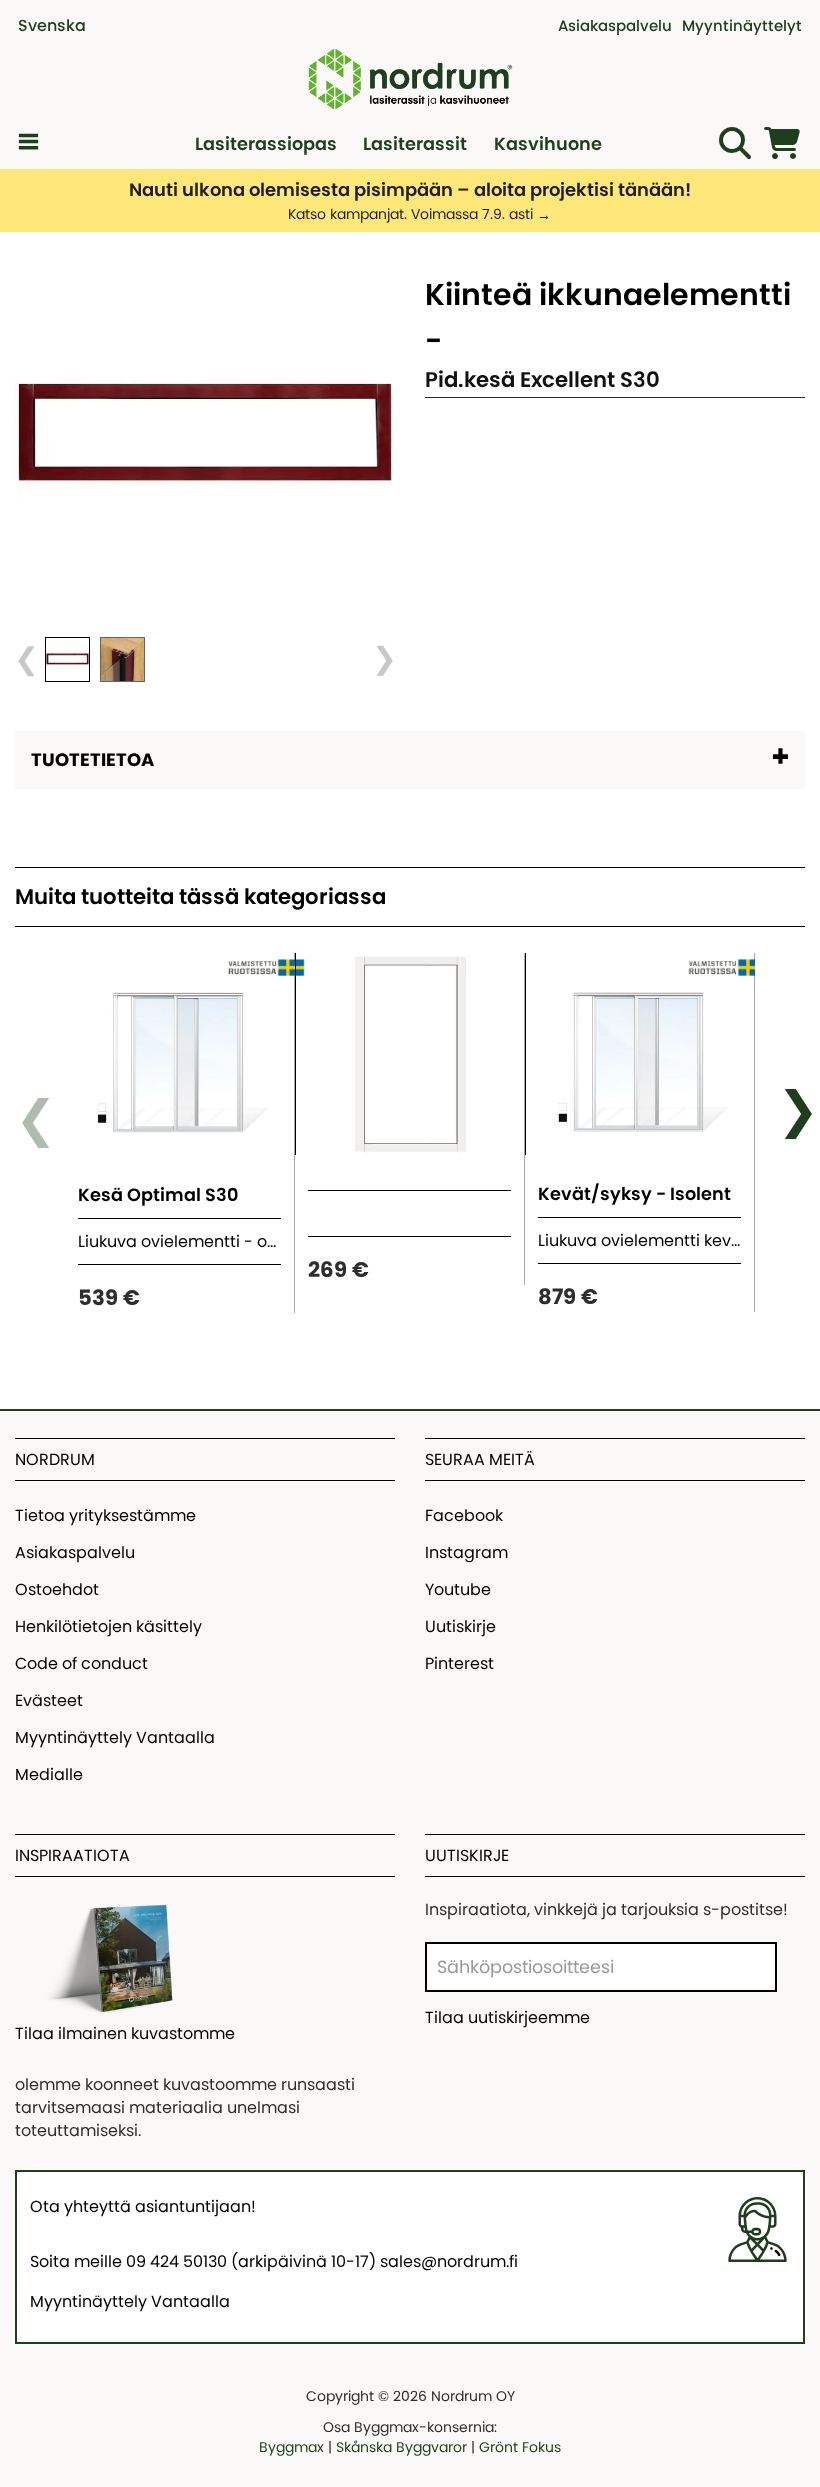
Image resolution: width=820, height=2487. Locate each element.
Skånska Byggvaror (401, 2447)
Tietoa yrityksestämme (105, 1515)
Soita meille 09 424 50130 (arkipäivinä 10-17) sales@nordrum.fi (274, 2261)
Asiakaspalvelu (75, 1552)
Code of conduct (81, 1663)
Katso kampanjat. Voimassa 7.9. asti (410, 214)
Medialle (49, 1774)
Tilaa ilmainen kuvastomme (125, 2033)
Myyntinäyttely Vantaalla (115, 1737)
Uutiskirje (460, 1626)
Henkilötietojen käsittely (108, 1626)
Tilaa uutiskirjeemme (507, 2017)
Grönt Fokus (520, 2447)
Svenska (52, 25)
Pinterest (459, 1663)
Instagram (466, 1552)
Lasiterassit (415, 143)
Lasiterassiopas (266, 143)
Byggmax (291, 2447)
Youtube (458, 1589)
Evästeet (49, 1700)
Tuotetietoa (92, 759)
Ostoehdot (57, 1589)
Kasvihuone (548, 143)
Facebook (464, 1515)
